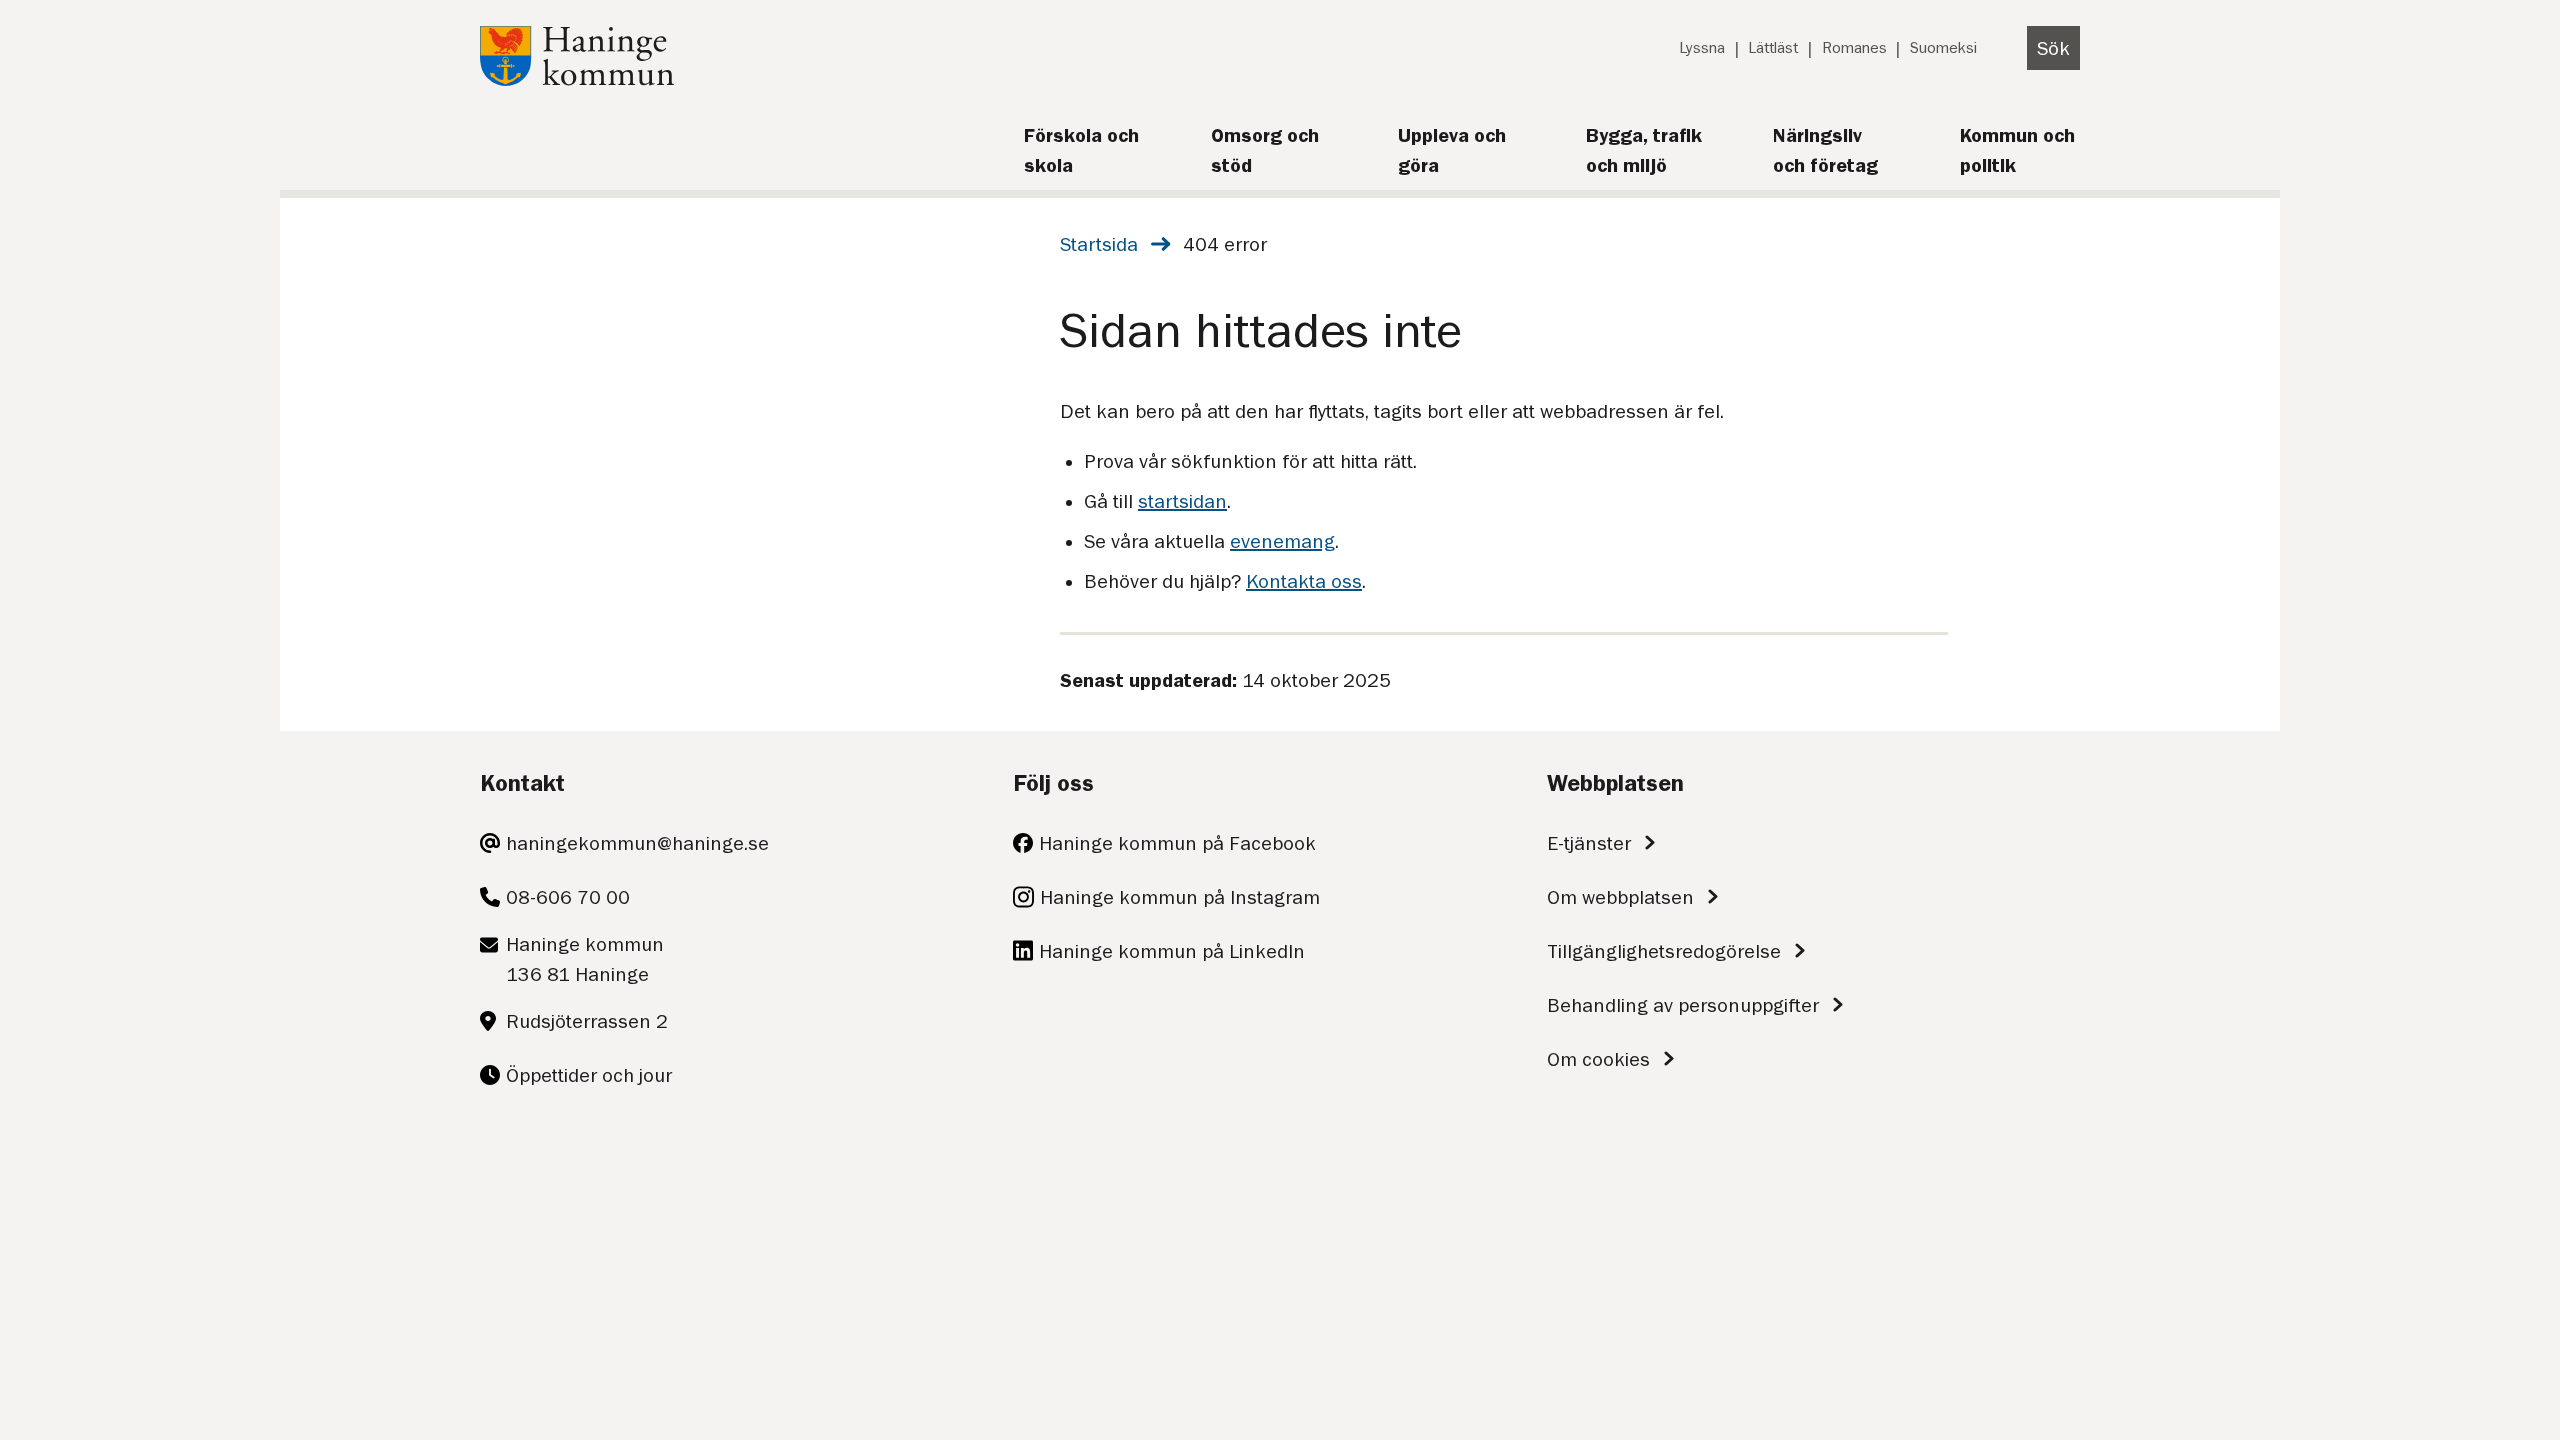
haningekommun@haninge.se (637, 843)
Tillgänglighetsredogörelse (1664, 951)
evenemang (1282, 541)
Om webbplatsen (1620, 897)
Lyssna (1702, 48)
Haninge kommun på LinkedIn (1172, 951)
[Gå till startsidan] (577, 79)
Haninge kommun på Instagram (1180, 897)
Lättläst (1773, 48)
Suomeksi (1943, 48)
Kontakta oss (1304, 581)
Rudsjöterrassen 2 (587, 1021)
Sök (2053, 48)
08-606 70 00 (568, 897)
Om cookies (1598, 1059)
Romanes (1854, 48)
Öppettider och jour (589, 1075)
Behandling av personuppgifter (1683, 1005)
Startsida (1099, 244)
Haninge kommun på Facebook (1177, 843)
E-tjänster (1589, 843)
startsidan (1182, 501)
